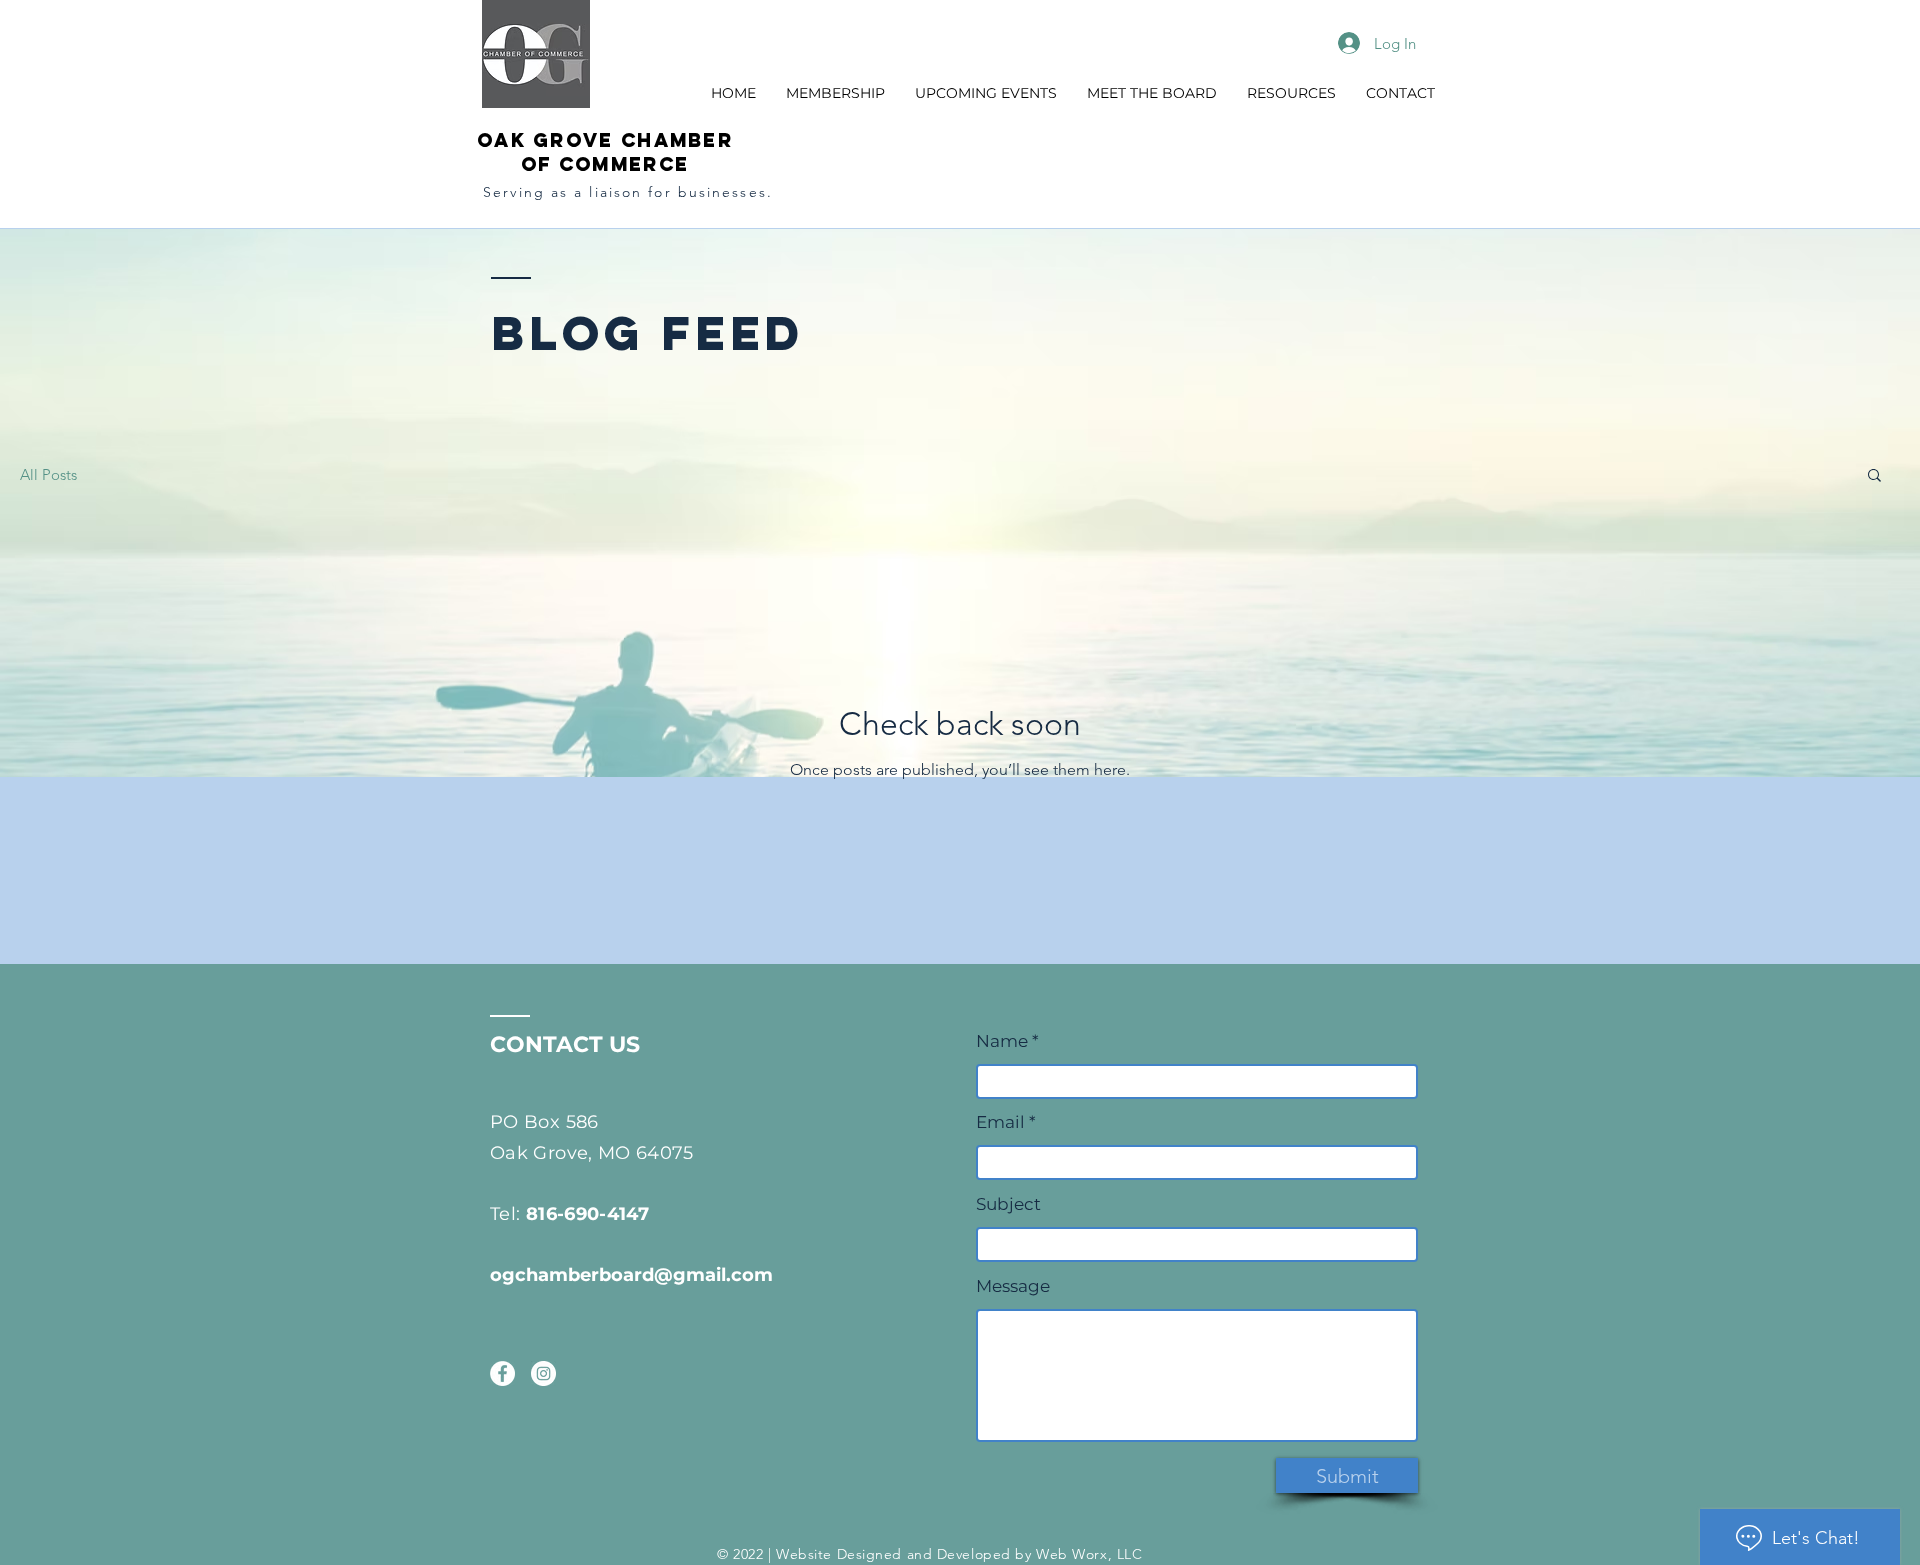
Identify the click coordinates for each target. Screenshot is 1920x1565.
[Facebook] (502, 1373)
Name (1004, 1041)
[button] (835, 93)
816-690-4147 (587, 1214)
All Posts (48, 474)
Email (1000, 1122)
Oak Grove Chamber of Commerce (605, 152)
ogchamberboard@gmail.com (631, 1275)
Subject (1008, 1204)
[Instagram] (543, 1373)
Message (1013, 1286)
